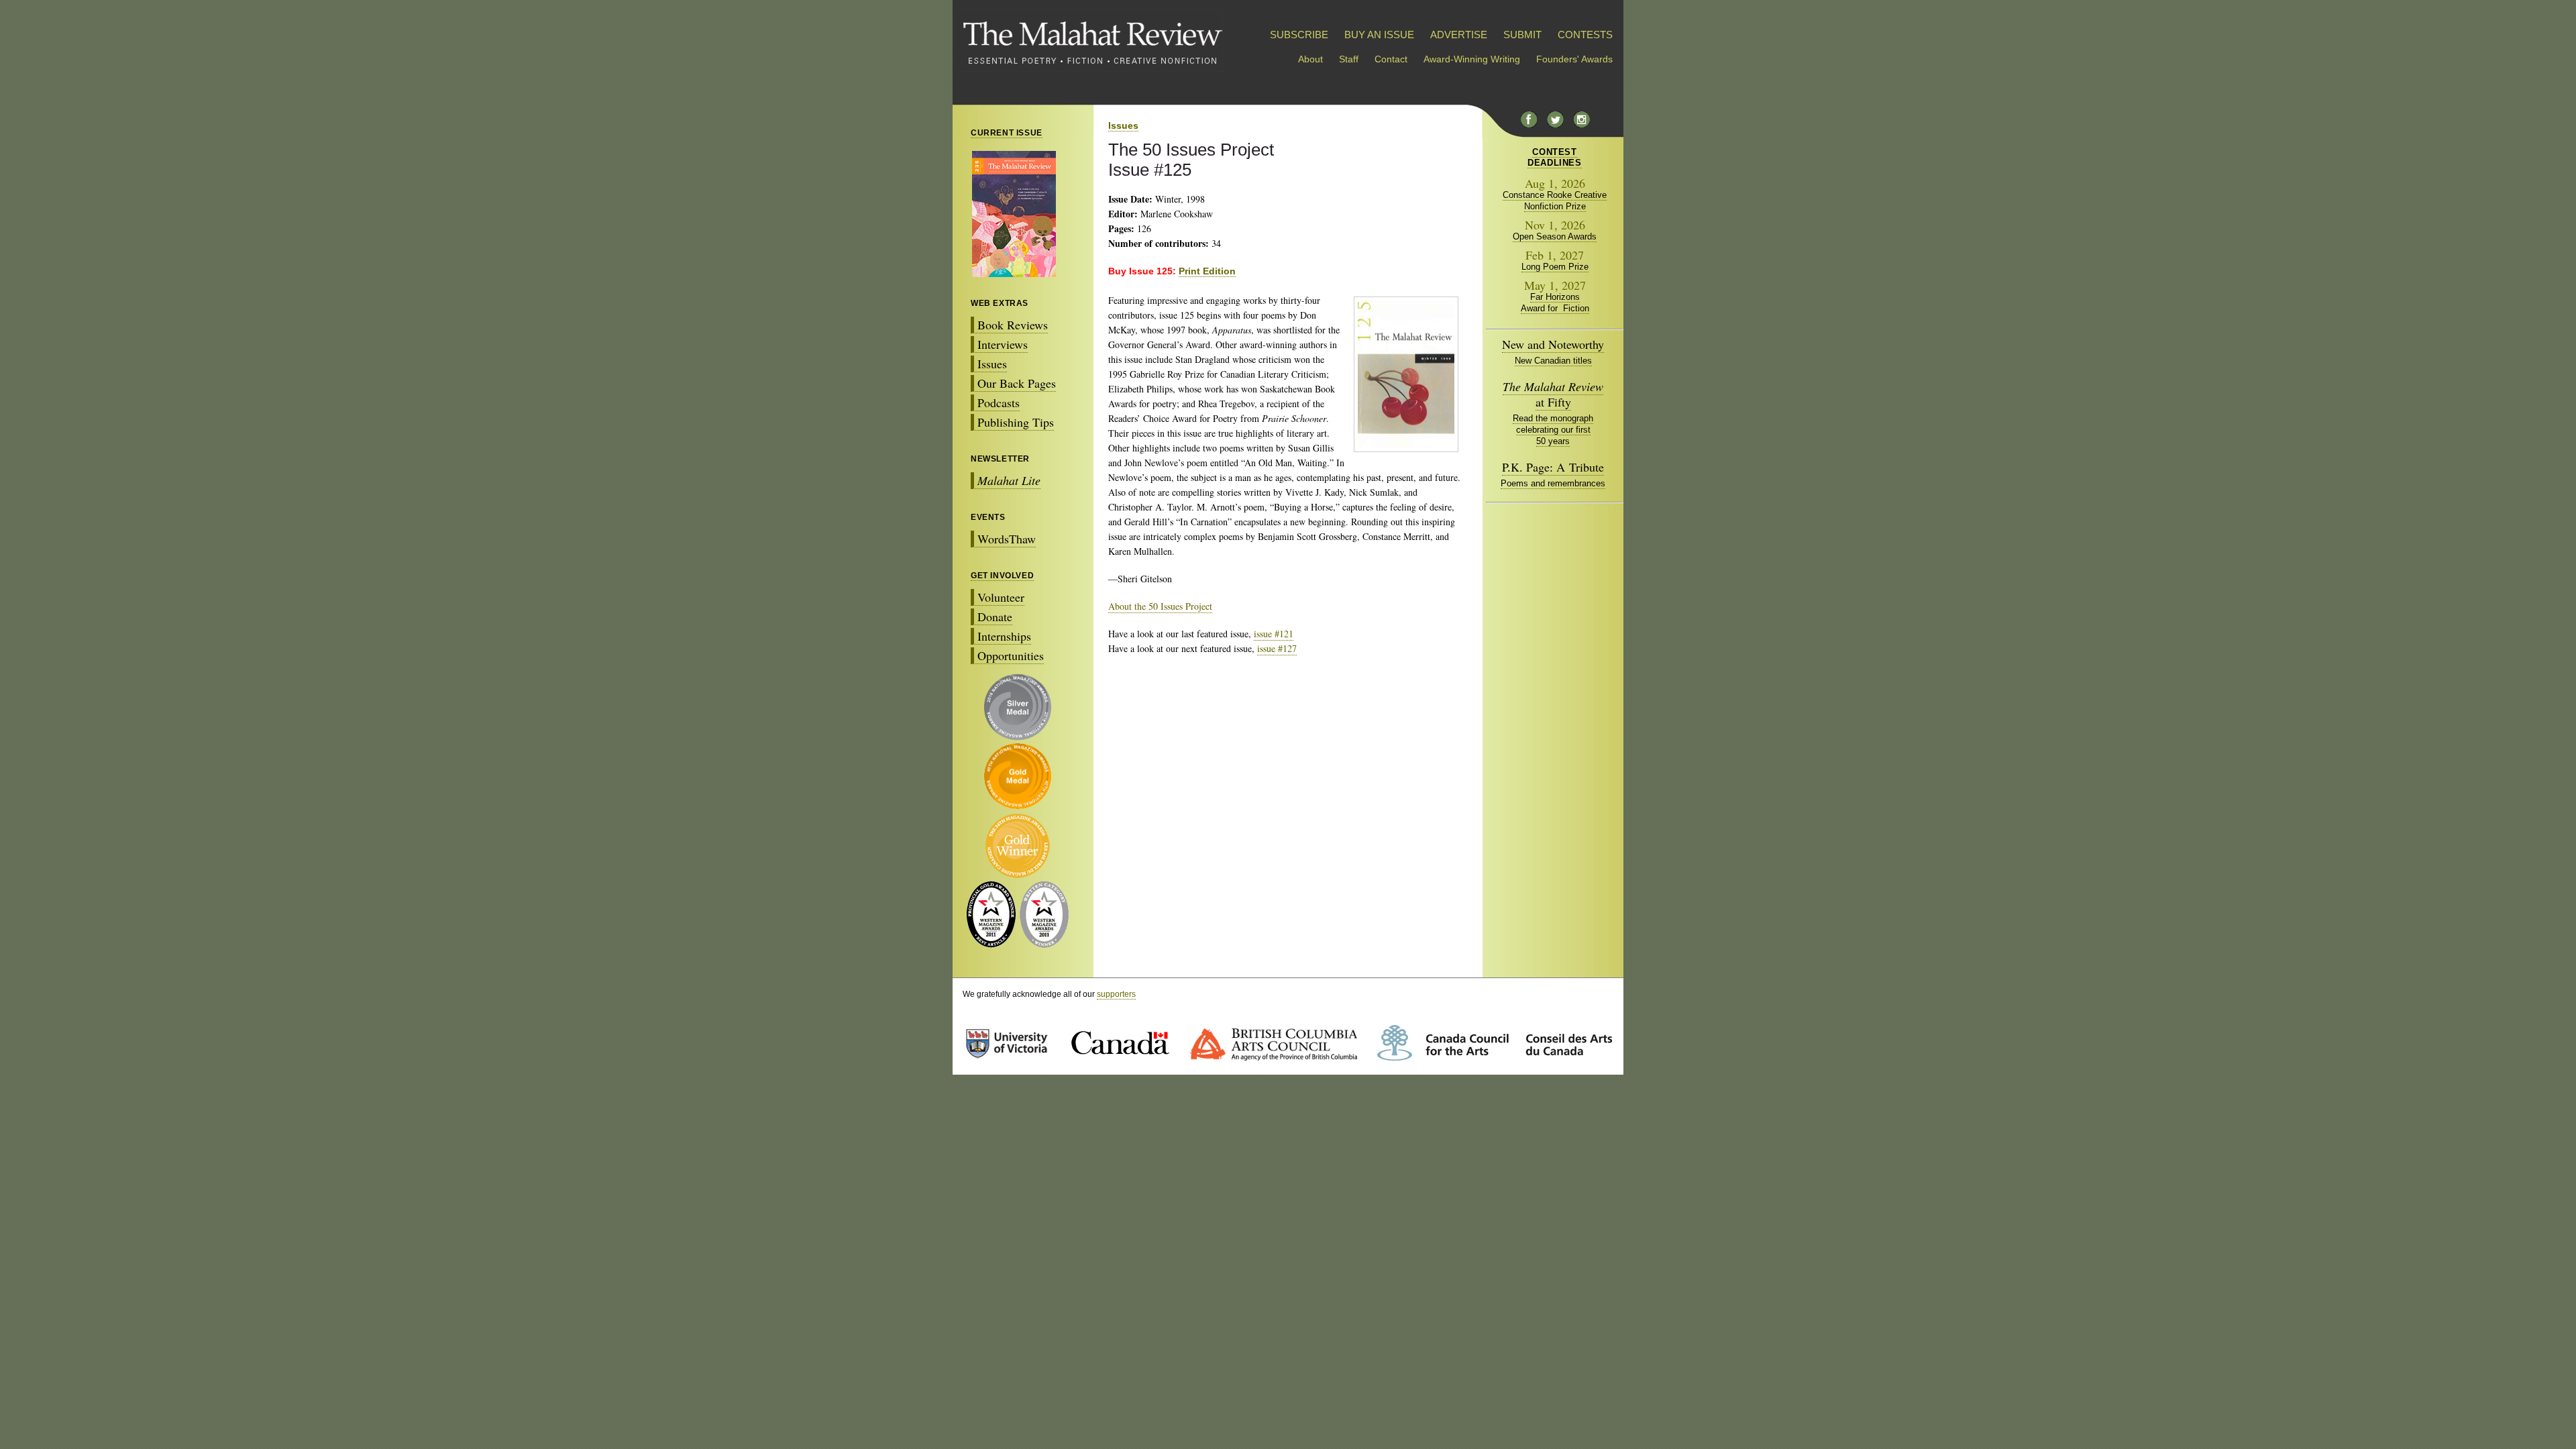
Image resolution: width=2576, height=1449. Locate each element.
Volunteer (1001, 597)
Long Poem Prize (1555, 267)
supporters (1116, 994)
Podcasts (999, 402)
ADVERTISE (1459, 35)
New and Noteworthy (1553, 344)
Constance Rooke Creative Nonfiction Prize (1555, 201)
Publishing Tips (1016, 422)
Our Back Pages (1017, 383)
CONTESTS (1585, 35)
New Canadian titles (1553, 361)
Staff (1349, 59)
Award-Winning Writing (1472, 59)
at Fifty (1553, 394)
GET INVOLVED (1002, 576)
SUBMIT (1522, 35)
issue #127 (1277, 648)
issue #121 (1274, 634)
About (1310, 59)
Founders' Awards (1574, 59)
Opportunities (1011, 655)
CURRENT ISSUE (1007, 133)
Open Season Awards (1555, 236)
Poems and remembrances (1553, 483)
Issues (992, 364)
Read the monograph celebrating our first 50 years (1553, 430)
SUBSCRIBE (1299, 35)
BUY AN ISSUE (1379, 35)
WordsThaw (1007, 539)
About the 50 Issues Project (1160, 606)
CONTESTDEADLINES (1554, 157)
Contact (1391, 59)
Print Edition (1207, 271)
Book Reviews (1013, 325)
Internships (1004, 636)
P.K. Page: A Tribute (1553, 467)
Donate (995, 616)
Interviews (1003, 344)
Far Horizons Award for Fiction (1555, 303)
